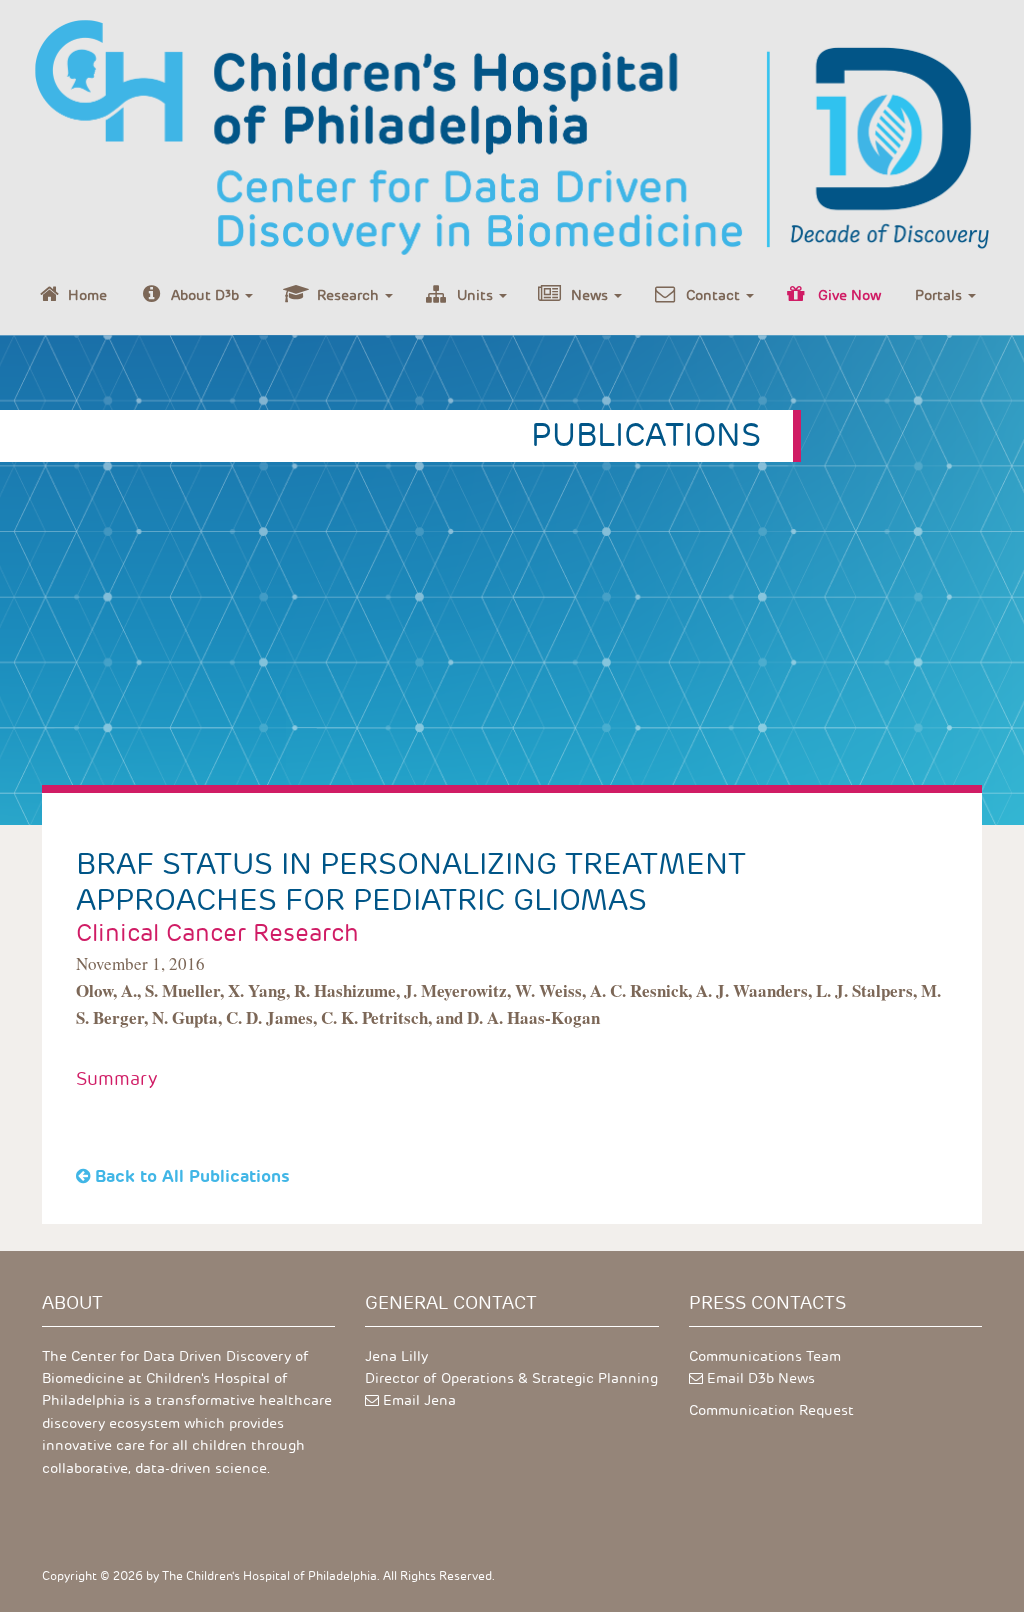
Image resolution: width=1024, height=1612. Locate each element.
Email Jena (419, 1400)
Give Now (849, 295)
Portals (940, 295)
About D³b (207, 295)
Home (87, 295)
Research (350, 295)
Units (477, 295)
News (591, 295)
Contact (715, 295)
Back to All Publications (192, 1176)
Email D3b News (761, 1378)
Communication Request (771, 1410)
